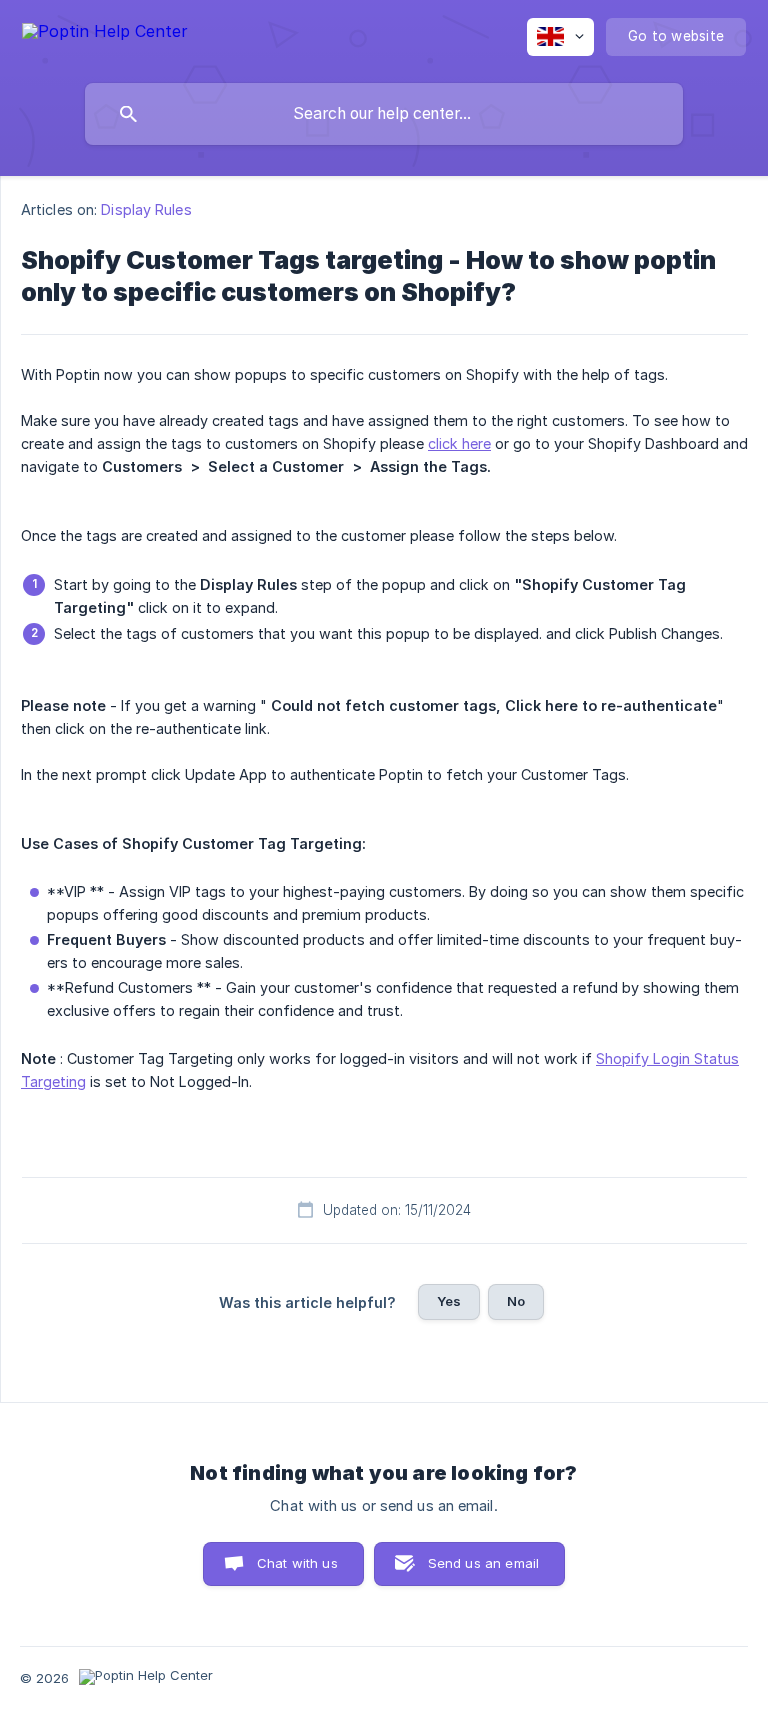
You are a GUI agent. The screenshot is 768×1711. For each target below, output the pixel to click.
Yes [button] (449, 1301)
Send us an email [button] (483, 1563)
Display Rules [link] (146, 209)
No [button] (516, 1301)
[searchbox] (384, 114)
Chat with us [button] (297, 1563)
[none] (105, 34)
